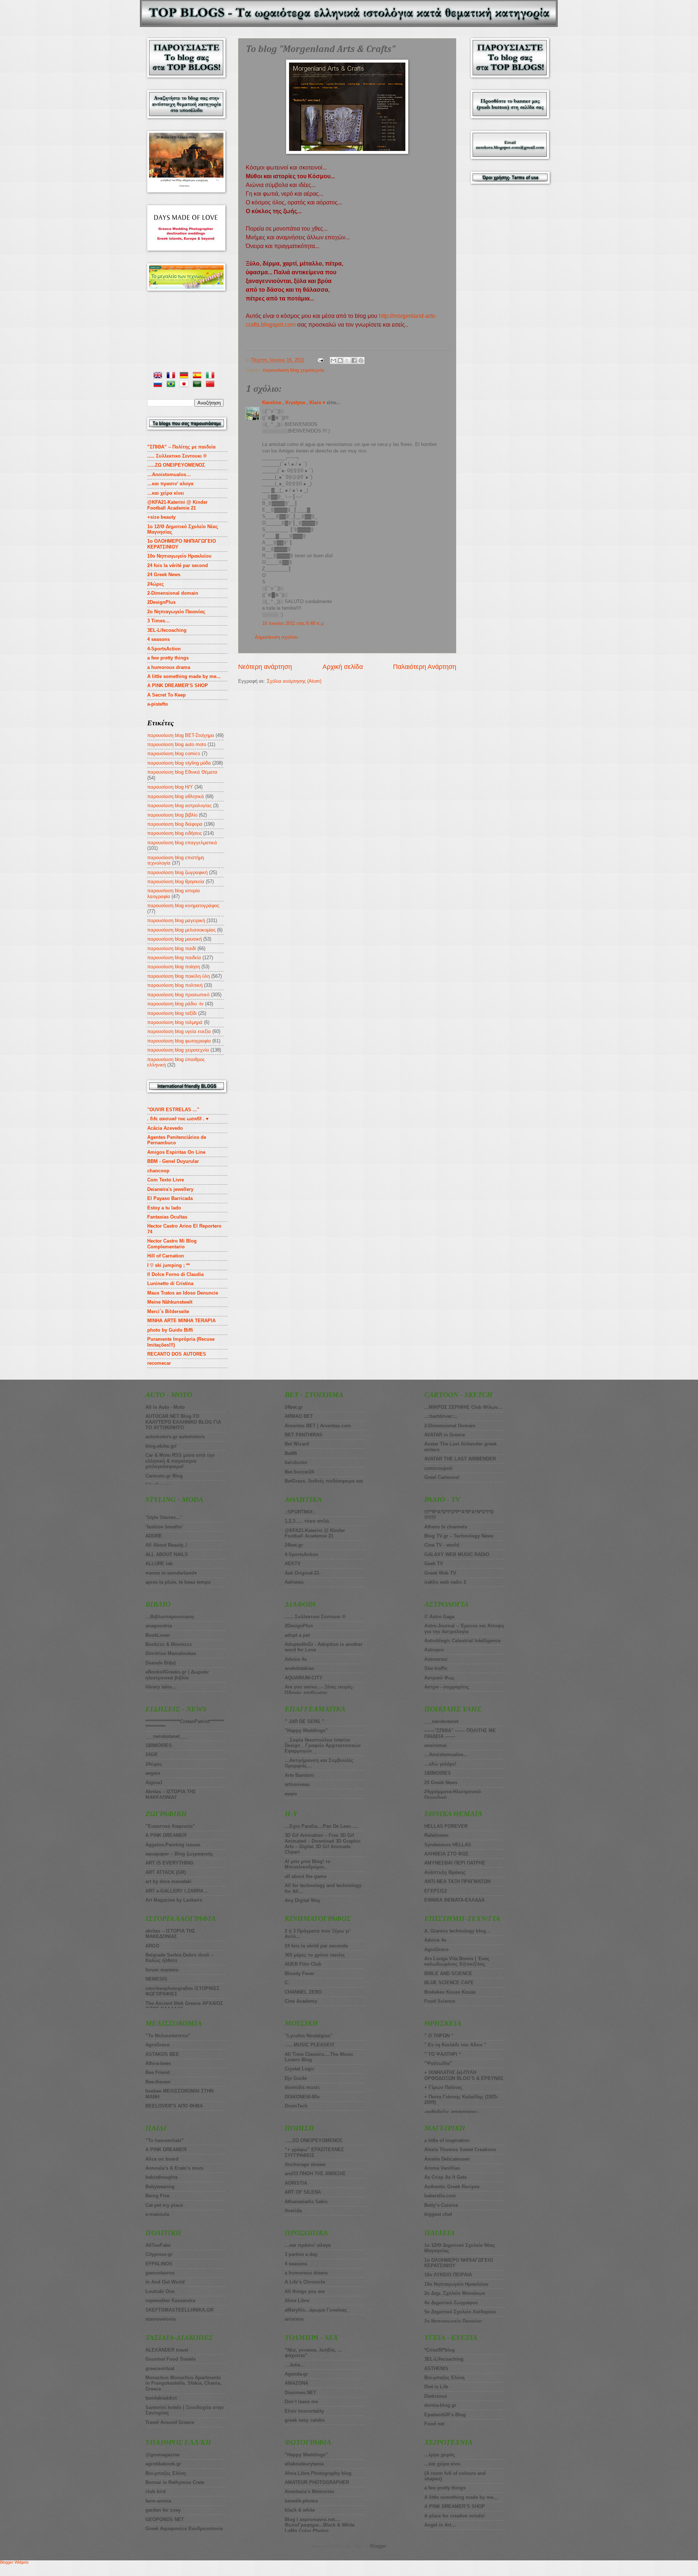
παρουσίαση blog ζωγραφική (177, 872)
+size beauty (161, 517)
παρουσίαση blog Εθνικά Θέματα (182, 772)
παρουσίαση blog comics (174, 753)
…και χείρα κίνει (166, 493)
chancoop (158, 1171)
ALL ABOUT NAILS (167, 1554)
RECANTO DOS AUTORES (177, 1354)
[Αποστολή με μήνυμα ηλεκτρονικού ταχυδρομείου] (333, 360)
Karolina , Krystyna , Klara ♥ (294, 402)
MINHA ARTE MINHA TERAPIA (181, 1321)
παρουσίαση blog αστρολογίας (179, 806)
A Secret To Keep (167, 695)
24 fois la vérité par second (178, 565)
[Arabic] (198, 385)
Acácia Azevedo (165, 1128)
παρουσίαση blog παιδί (172, 948)
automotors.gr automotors (175, 1437)
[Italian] (212, 376)
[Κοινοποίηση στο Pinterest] (361, 360)
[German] (185, 376)
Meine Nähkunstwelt (170, 1302)
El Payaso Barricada (170, 1198)
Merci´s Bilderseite (168, 1311)
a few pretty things (168, 658)
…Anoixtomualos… (169, 474)
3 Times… (159, 621)
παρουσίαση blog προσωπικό (178, 995)
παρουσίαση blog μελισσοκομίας (181, 930)
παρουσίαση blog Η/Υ (170, 787)
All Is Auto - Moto (165, 1407)
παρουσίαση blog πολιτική (175, 985)
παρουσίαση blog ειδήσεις (174, 833)
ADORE (154, 1536)
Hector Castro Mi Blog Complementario (172, 1244)
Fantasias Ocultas (167, 1217)
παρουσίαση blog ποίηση (174, 967)
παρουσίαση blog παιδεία (174, 958)
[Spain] (198, 376)
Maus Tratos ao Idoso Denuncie (183, 1293)
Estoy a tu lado (164, 1208)
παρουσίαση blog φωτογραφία (179, 1041)
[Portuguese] (172, 385)
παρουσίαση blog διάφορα (175, 824)
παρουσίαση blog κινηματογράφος (183, 906)
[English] (159, 376)
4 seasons (159, 639)
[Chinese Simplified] (212, 385)
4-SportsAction (164, 649)
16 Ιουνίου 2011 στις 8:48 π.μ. (294, 623)
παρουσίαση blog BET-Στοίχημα (181, 735)
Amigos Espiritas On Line (176, 1152)
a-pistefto (158, 704)
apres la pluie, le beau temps (178, 1582)
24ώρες (156, 584)
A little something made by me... (184, 676)
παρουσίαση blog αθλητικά (176, 796)
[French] (172, 376)
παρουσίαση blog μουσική (174, 939)
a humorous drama (169, 667)
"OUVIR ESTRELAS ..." (173, 1110)
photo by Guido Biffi (170, 1330)
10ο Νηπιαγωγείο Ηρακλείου (179, 556)
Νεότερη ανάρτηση (265, 667)
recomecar (159, 1363)
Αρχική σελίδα (343, 667)
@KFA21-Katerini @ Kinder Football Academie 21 (177, 505)
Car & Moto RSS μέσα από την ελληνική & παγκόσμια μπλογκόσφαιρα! (180, 1461)
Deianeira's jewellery (170, 1189)
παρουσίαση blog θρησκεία (176, 882)
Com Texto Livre (166, 1180)
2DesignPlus (161, 602)
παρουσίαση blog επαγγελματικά (182, 843)
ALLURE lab (159, 1564)
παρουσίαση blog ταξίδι (172, 1013)
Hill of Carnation (166, 1256)
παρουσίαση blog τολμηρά (175, 1022)
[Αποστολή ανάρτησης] (320, 360)
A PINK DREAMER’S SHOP (178, 685)
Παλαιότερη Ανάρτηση (425, 667)
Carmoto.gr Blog (164, 1476)
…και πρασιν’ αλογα (170, 484)
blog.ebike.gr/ (161, 1446)
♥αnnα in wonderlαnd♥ (171, 1573)
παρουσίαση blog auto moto (177, 744)
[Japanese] (185, 385)
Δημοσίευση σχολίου (276, 637)
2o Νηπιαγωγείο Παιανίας (176, 612)
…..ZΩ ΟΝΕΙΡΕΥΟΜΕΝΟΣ (176, 465)
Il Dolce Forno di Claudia (175, 1274)
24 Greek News (164, 575)
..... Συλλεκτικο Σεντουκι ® (177, 456)
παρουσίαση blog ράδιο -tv (175, 1004)
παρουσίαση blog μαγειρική (176, 920)
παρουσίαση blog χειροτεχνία (293, 370)
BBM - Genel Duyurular (173, 1161)
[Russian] (159, 385)
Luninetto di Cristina (170, 1283)
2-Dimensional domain (173, 593)
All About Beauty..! (166, 1545)
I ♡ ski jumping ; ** (169, 1265)
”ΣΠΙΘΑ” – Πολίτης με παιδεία (181, 447)
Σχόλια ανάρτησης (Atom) (294, 681)
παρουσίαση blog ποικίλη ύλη (178, 976)
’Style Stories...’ (163, 1517)
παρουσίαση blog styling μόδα (179, 763)
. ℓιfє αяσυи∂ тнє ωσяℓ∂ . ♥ (178, 1119)
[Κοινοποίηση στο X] (347, 360)
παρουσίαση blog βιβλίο (172, 815)
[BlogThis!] (340, 360)
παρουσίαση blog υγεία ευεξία (179, 1031)
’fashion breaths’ (164, 1527)
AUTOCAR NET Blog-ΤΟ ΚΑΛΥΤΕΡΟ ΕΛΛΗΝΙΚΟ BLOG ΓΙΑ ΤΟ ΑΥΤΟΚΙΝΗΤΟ (183, 1422)
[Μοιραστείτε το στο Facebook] (354, 360)
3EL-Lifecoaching (167, 630)
